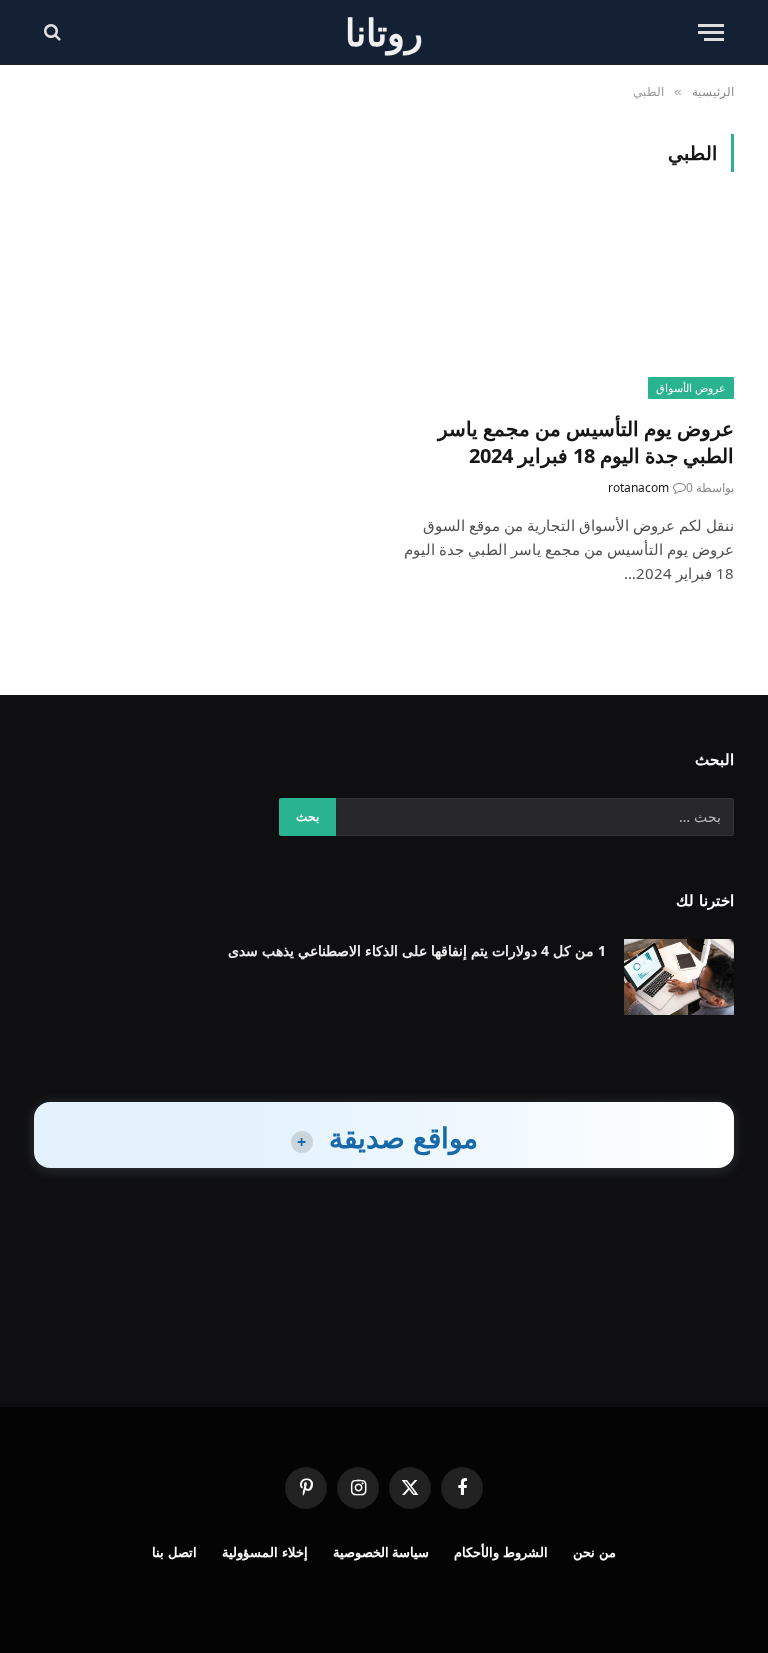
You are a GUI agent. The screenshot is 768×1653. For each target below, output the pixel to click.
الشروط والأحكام (501, 1552)
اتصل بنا (174, 1552)
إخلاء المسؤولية (265, 1552)
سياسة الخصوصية (381, 1552)
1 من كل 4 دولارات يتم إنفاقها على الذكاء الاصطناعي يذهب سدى (417, 950)
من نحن (594, 1552)
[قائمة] (711, 32)
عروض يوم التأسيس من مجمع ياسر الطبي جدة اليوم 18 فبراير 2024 (586, 442)
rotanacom (638, 487)
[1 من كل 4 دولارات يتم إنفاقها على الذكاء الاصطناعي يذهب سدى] (679, 977)
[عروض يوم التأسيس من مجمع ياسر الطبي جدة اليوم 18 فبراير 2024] (568, 305)
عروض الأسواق (691, 387)
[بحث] (54, 32)
